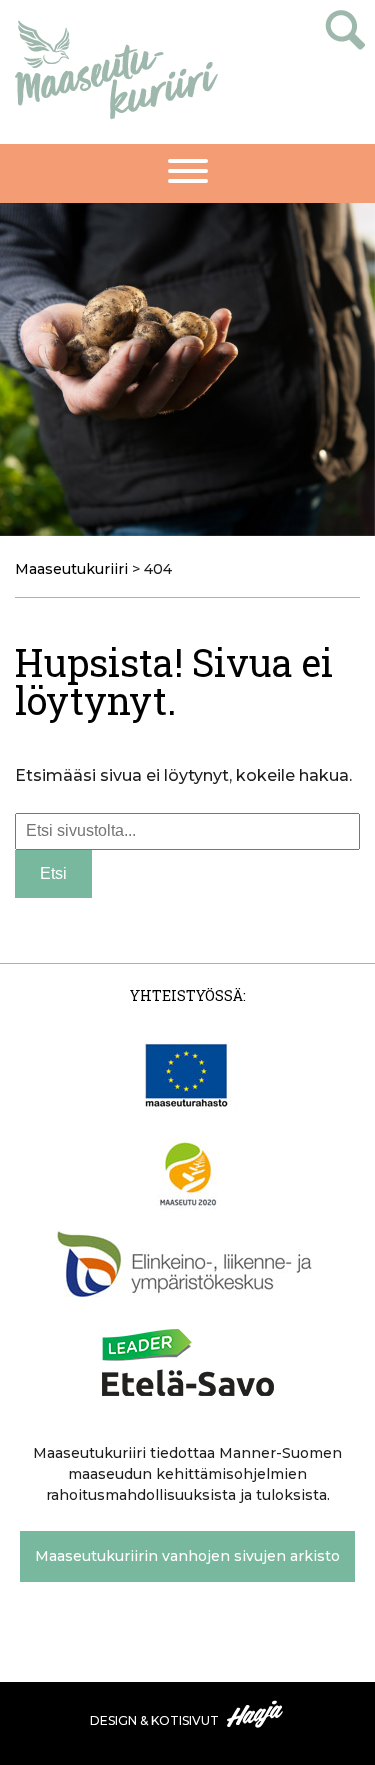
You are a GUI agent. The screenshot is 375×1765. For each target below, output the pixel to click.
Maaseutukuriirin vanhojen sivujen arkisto (187, 1556)
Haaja (256, 1714)
